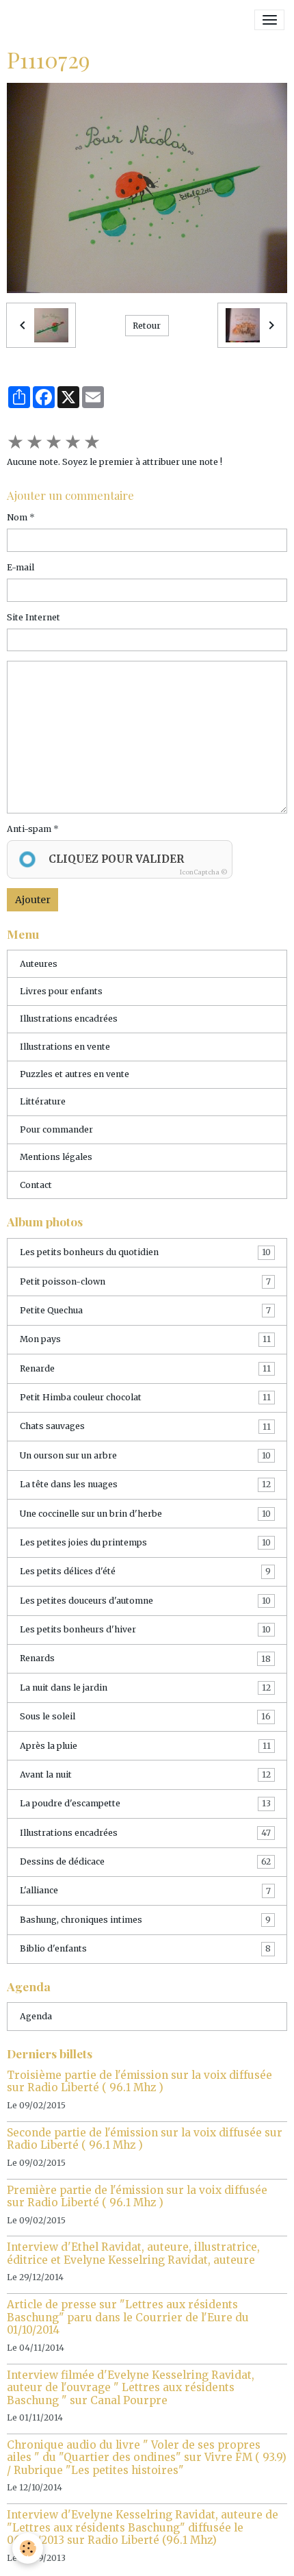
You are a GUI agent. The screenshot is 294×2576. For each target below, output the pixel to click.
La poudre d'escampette (145, 1803)
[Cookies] (28, 2548)
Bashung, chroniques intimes (145, 1920)
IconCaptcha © (204, 872)
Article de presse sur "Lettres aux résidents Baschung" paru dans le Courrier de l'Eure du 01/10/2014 (128, 2317)
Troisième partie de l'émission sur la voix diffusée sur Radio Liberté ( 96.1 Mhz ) (139, 2081)
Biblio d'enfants (145, 1948)
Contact (36, 1185)
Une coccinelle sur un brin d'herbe (145, 1514)
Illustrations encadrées (69, 1019)
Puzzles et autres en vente (75, 1074)
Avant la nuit (145, 1775)
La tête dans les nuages (145, 1484)
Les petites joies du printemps (145, 1542)
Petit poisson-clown (145, 1281)
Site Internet (34, 617)
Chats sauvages (145, 1426)
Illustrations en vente (65, 1047)
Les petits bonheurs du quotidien (145, 1252)
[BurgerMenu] (269, 20)
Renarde (145, 1368)
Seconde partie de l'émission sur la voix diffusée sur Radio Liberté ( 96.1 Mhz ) (145, 2139)
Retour (147, 326)
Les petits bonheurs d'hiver (145, 1629)
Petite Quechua (145, 1310)
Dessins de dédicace (145, 1861)
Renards (145, 1658)
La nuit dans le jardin (145, 1688)
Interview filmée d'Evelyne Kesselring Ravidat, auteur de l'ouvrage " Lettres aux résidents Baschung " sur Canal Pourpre (131, 2388)
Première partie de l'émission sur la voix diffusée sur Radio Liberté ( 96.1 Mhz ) (137, 2196)
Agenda (36, 2016)
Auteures (39, 964)
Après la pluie (145, 1746)
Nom (17, 517)
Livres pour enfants (61, 991)
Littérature (43, 1101)
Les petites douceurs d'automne (145, 1601)
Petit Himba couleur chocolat (145, 1397)
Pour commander (56, 1129)
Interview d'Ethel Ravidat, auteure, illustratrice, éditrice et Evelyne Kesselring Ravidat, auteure (133, 2253)
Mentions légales (56, 1157)
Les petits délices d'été (145, 1571)
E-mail (21, 567)
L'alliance (145, 1890)
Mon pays (145, 1339)
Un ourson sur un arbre (145, 1455)
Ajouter (33, 900)
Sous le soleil (145, 1716)
